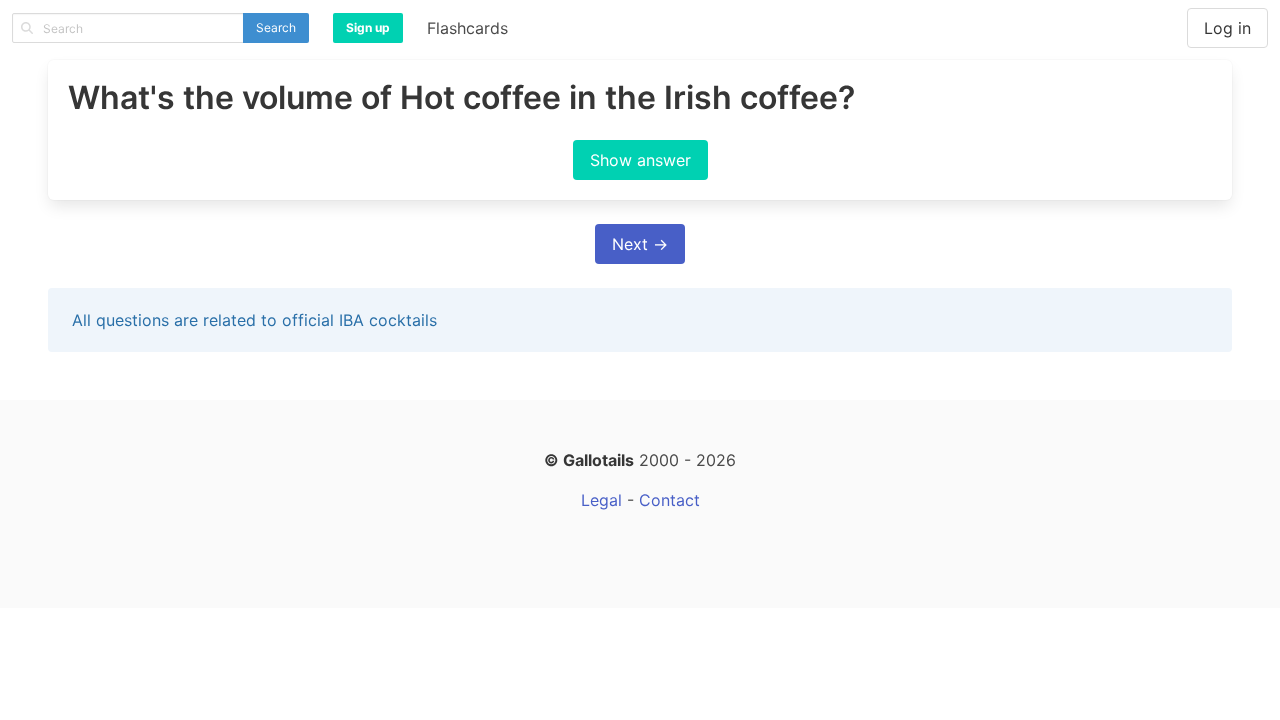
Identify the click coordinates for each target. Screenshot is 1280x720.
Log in (1227, 28)
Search (276, 27)
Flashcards (467, 28)
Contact (669, 500)
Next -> (640, 244)
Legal (601, 500)
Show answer (640, 160)
